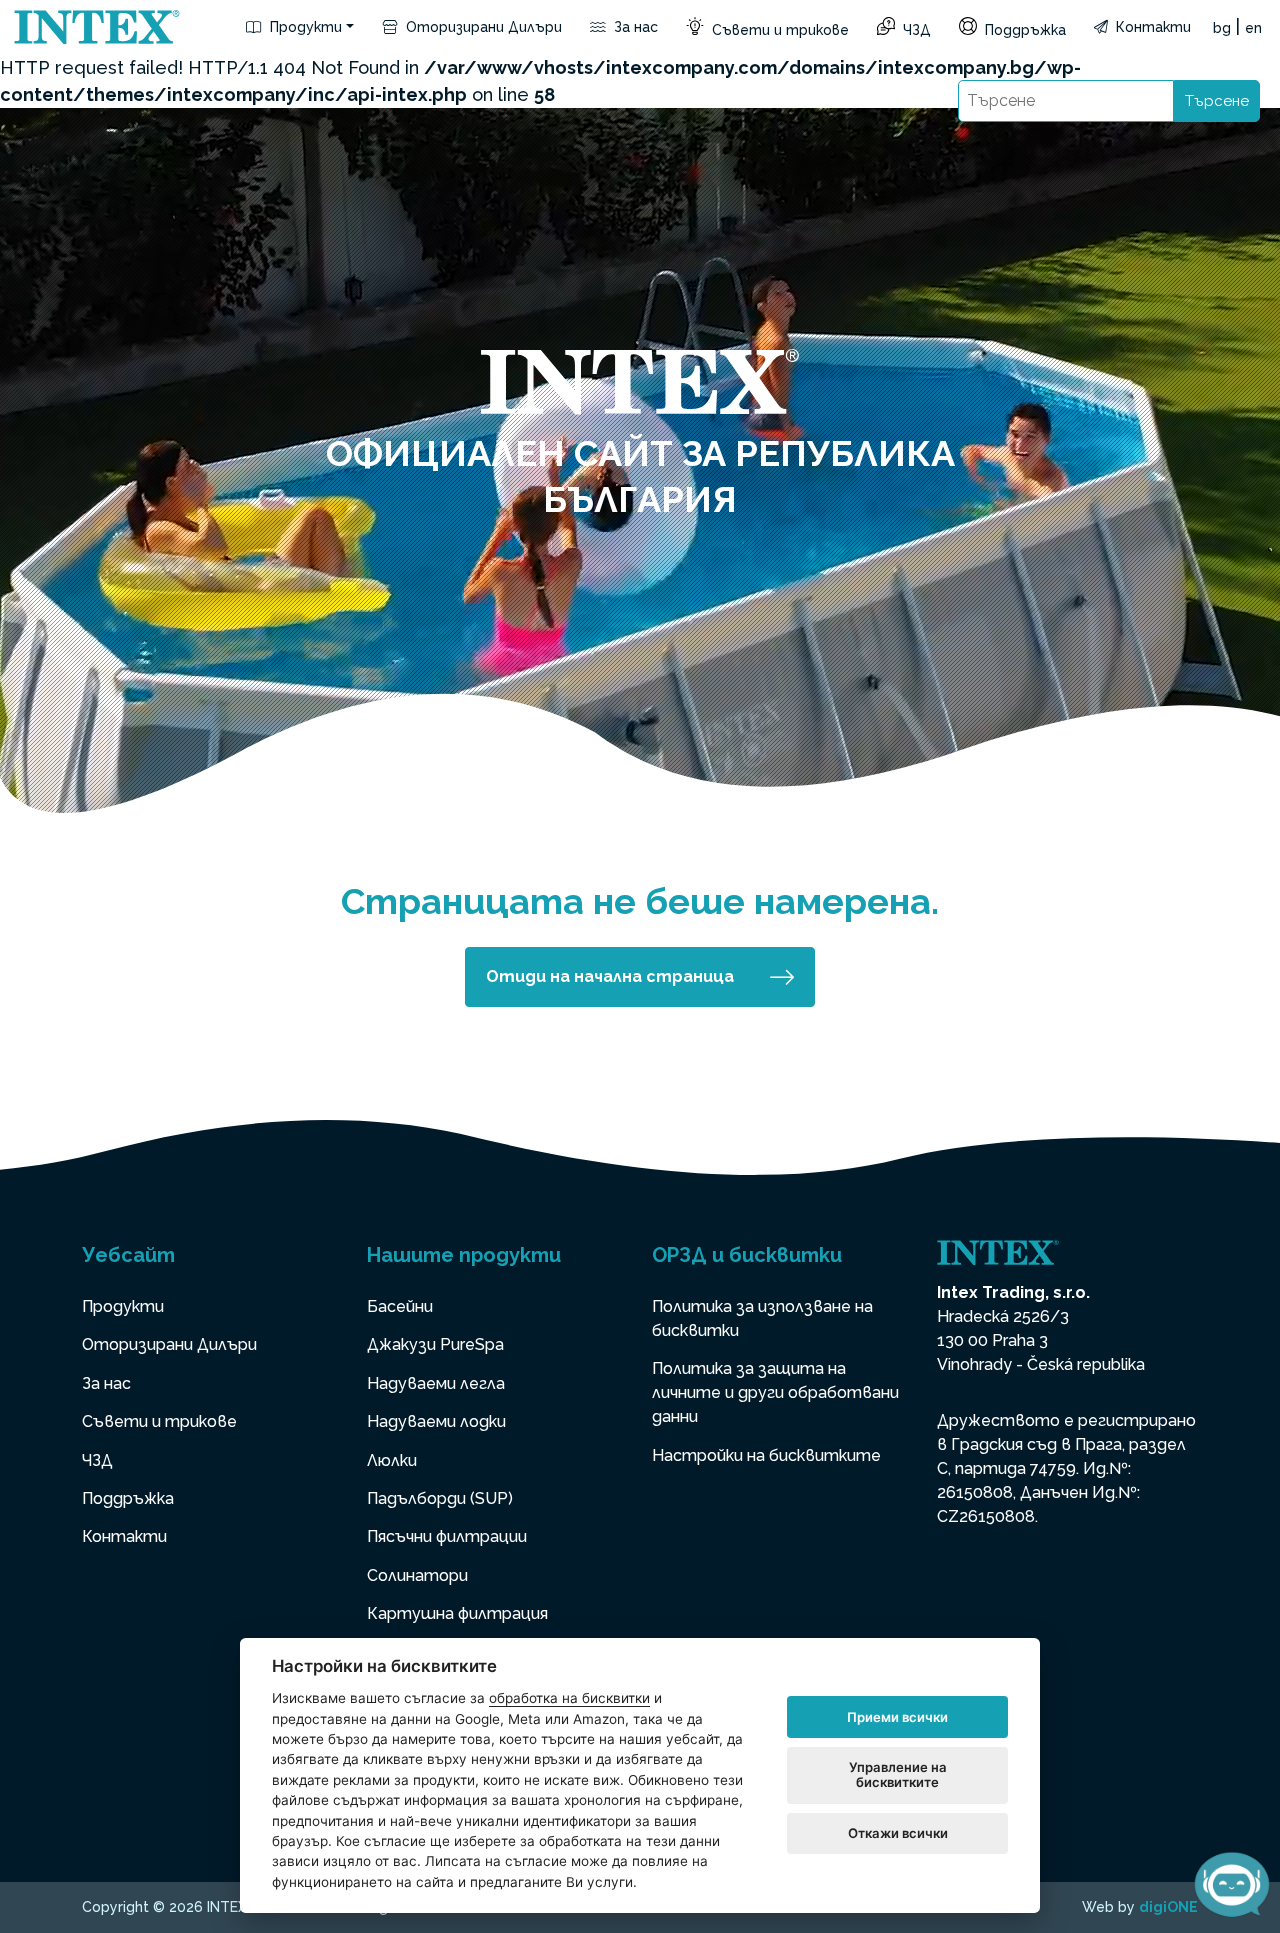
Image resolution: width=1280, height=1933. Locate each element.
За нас (634, 27)
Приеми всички (897, 1717)
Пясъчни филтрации (447, 1536)
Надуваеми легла (436, 1383)
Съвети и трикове (778, 30)
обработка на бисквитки (569, 1698)
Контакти (1151, 27)
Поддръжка (1023, 30)
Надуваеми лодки (436, 1421)
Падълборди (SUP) (440, 1498)
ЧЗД (915, 30)
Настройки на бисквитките (766, 1455)
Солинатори (417, 1575)
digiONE (1168, 1907)
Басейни (400, 1306)
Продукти (304, 27)
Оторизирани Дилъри (482, 27)
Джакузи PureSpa (435, 1344)
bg (1222, 28)
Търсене (1217, 101)
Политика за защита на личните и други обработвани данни (775, 1392)
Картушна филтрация (457, 1613)
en (1253, 28)
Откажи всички (898, 1833)
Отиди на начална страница (610, 976)
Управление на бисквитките (898, 1775)
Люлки (392, 1460)
